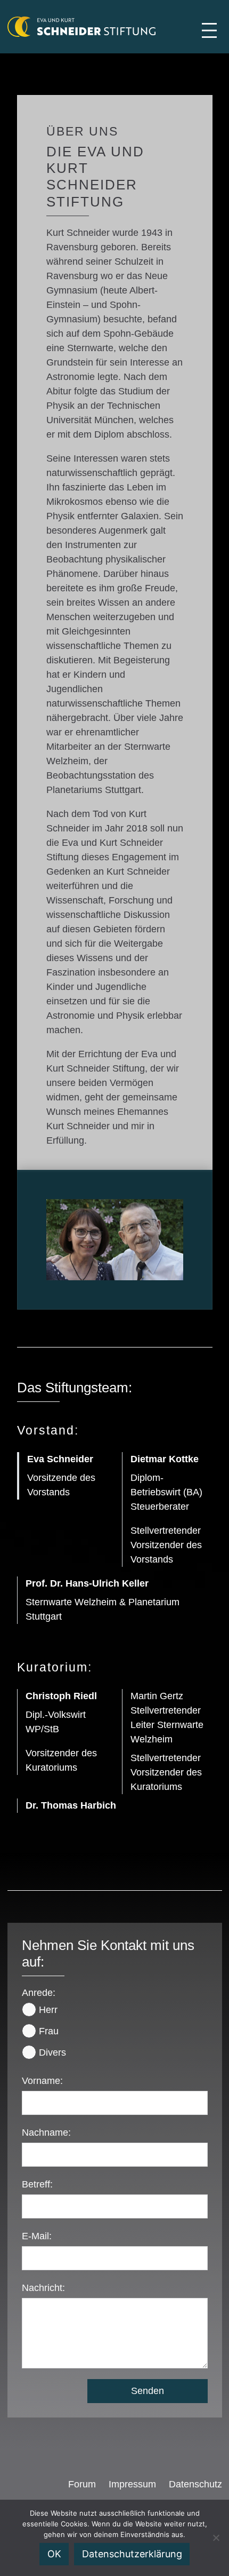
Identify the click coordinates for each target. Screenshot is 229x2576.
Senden (148, 2391)
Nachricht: (43, 2288)
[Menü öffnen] (209, 30)
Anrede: (39, 1993)
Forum (82, 2484)
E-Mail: (37, 2236)
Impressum (132, 2484)
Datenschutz (195, 2484)
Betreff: (37, 2184)
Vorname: (42, 2081)
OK (54, 2554)
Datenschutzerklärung (132, 2554)
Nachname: (46, 2133)
